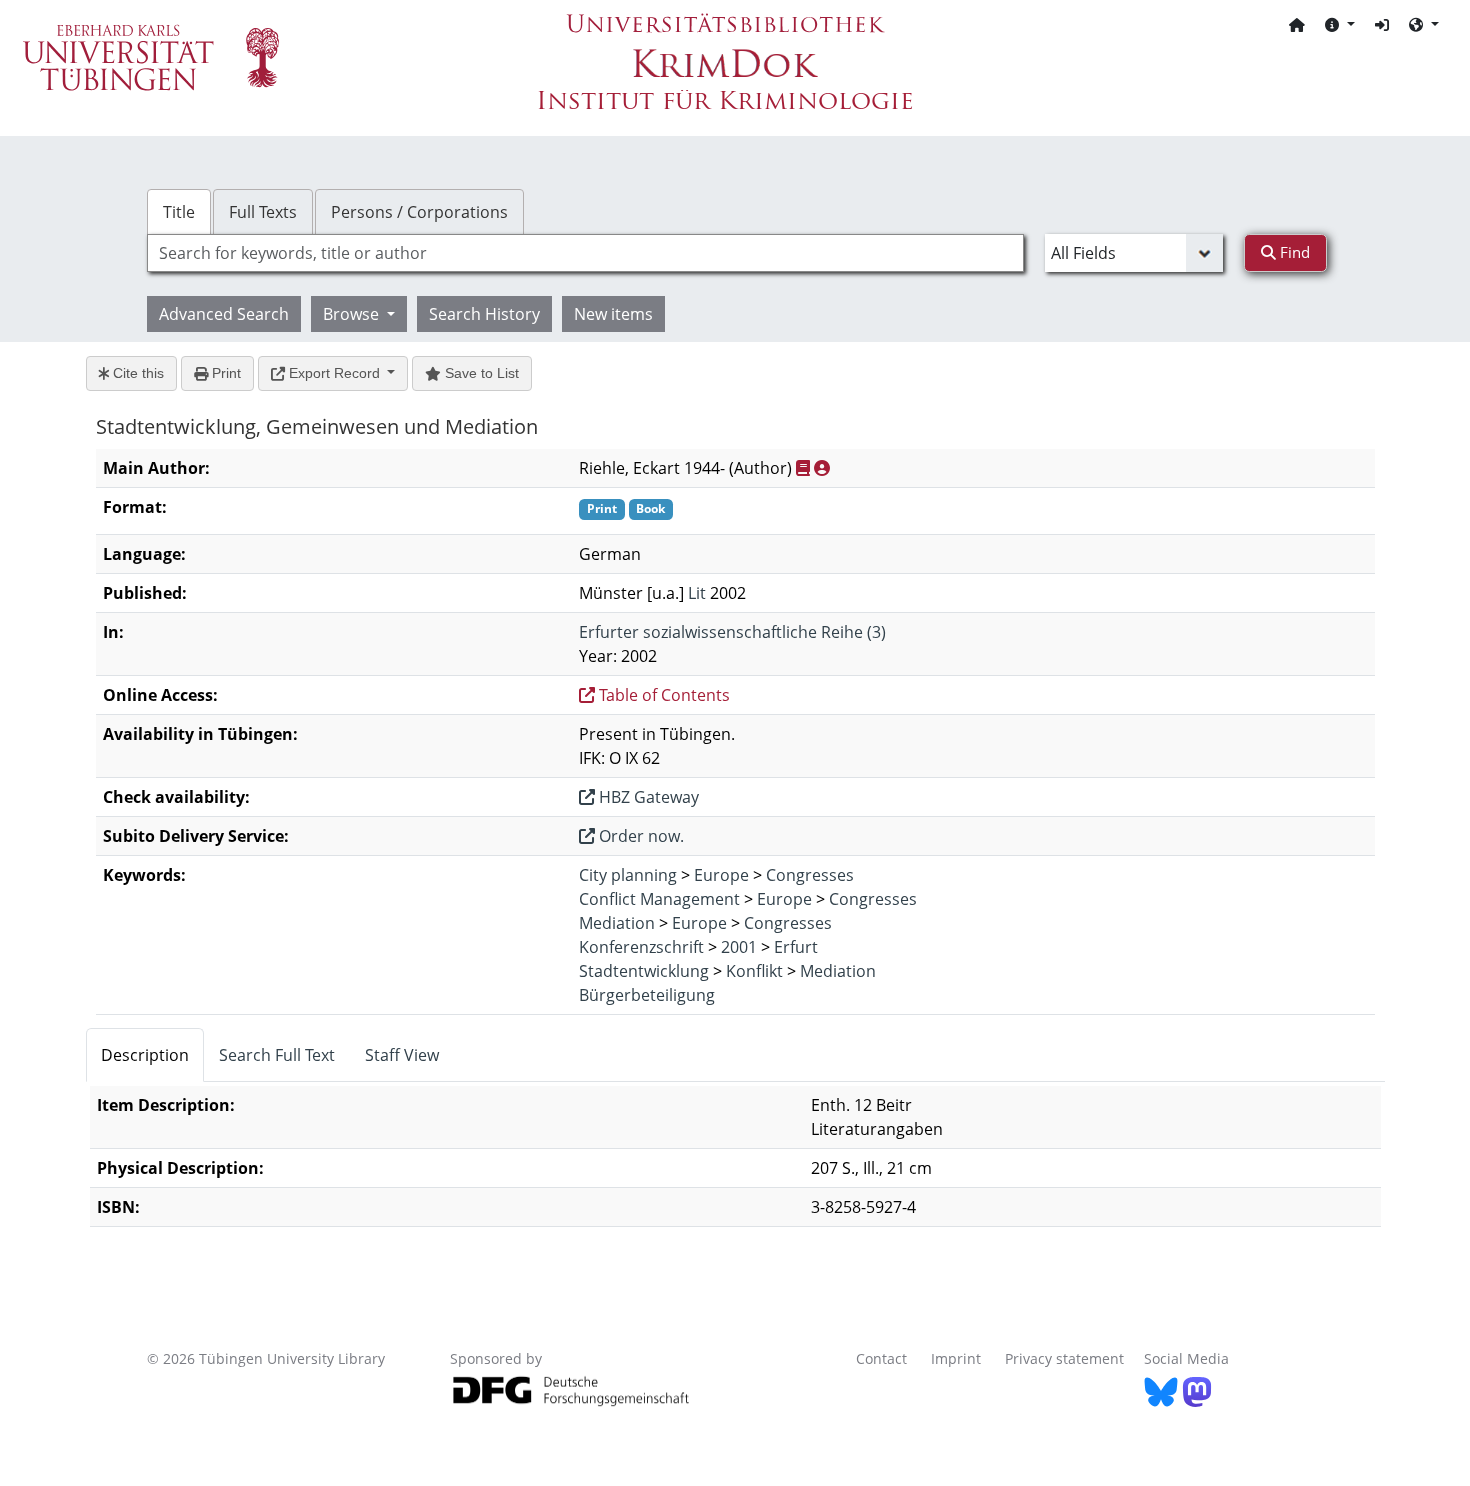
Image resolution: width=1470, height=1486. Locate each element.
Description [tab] (145, 1055)
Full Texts (263, 212)
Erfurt (796, 947)
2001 (739, 947)
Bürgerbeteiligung (647, 995)
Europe (721, 875)
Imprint (956, 1358)
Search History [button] (484, 314)
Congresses (810, 875)
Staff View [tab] (402, 1055)
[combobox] (585, 253)
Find (1293, 252)
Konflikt (754, 971)
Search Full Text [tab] (277, 1055)
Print (224, 373)
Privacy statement (1064, 1358)
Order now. (639, 836)
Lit (697, 593)
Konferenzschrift (641, 947)
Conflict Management (659, 899)
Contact (881, 1358)
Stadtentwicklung (644, 971)
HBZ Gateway (647, 797)
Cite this (136, 373)
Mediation (617, 923)
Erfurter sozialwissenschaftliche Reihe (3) (732, 632)
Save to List (480, 373)
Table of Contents (662, 695)
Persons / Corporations (419, 212)
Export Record (334, 373)
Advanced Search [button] (224, 314)
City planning (628, 875)
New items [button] (613, 314)
